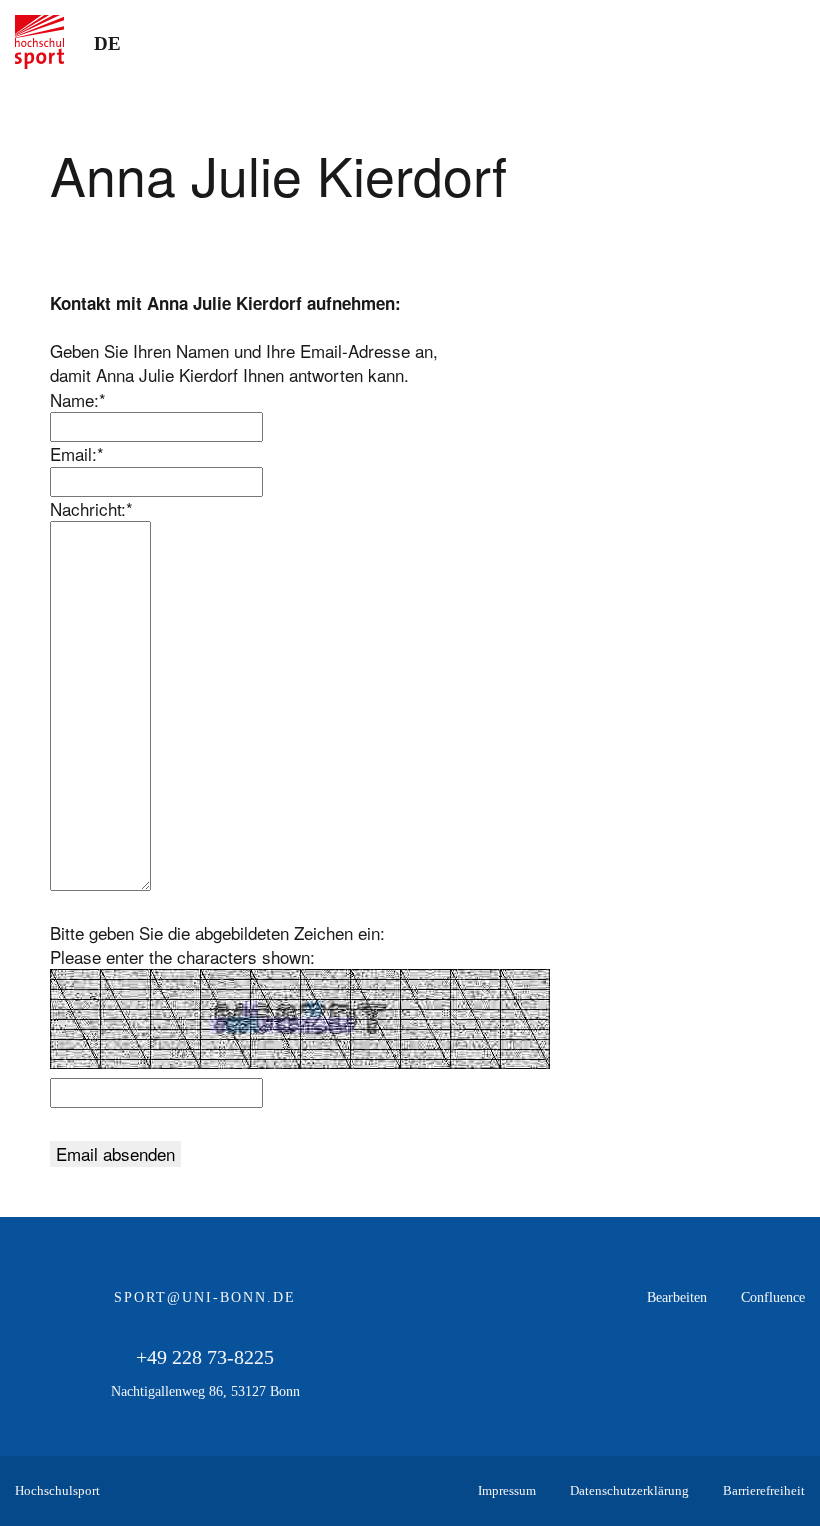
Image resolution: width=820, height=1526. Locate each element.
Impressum (507, 1490)
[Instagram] (789, 1377)
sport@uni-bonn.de (205, 1297)
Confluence (773, 1297)
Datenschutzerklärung (629, 1490)
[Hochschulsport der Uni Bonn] (39, 42)
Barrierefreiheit (764, 1490)
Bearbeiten (677, 1297)
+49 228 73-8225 (205, 1357)
